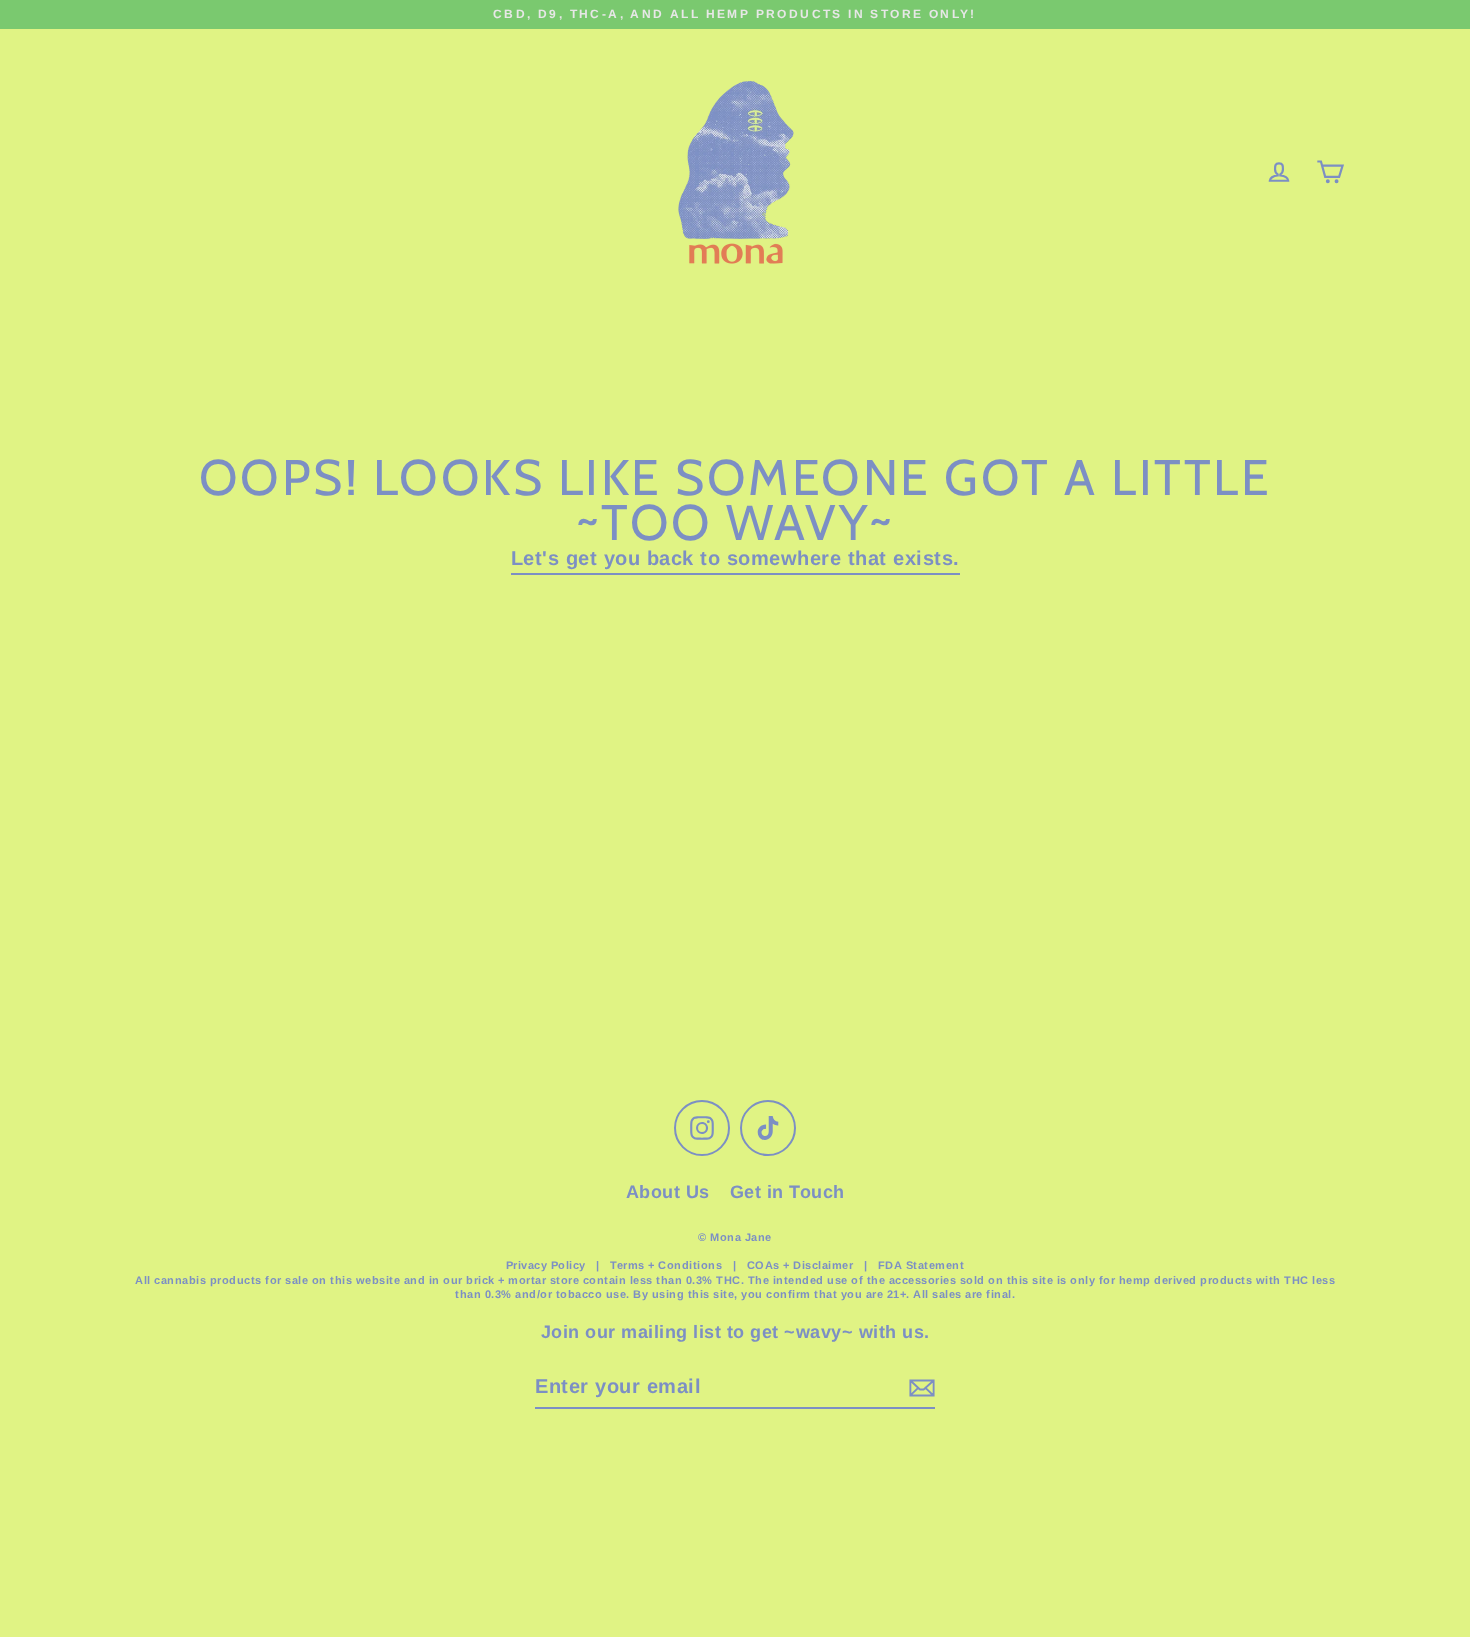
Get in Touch (787, 1192)
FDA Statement (921, 1265)
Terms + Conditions (668, 1265)
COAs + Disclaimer (800, 1265)
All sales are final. (964, 1294)
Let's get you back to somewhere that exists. (735, 558)
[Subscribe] (919, 1387)
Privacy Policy (546, 1265)
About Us (668, 1192)
